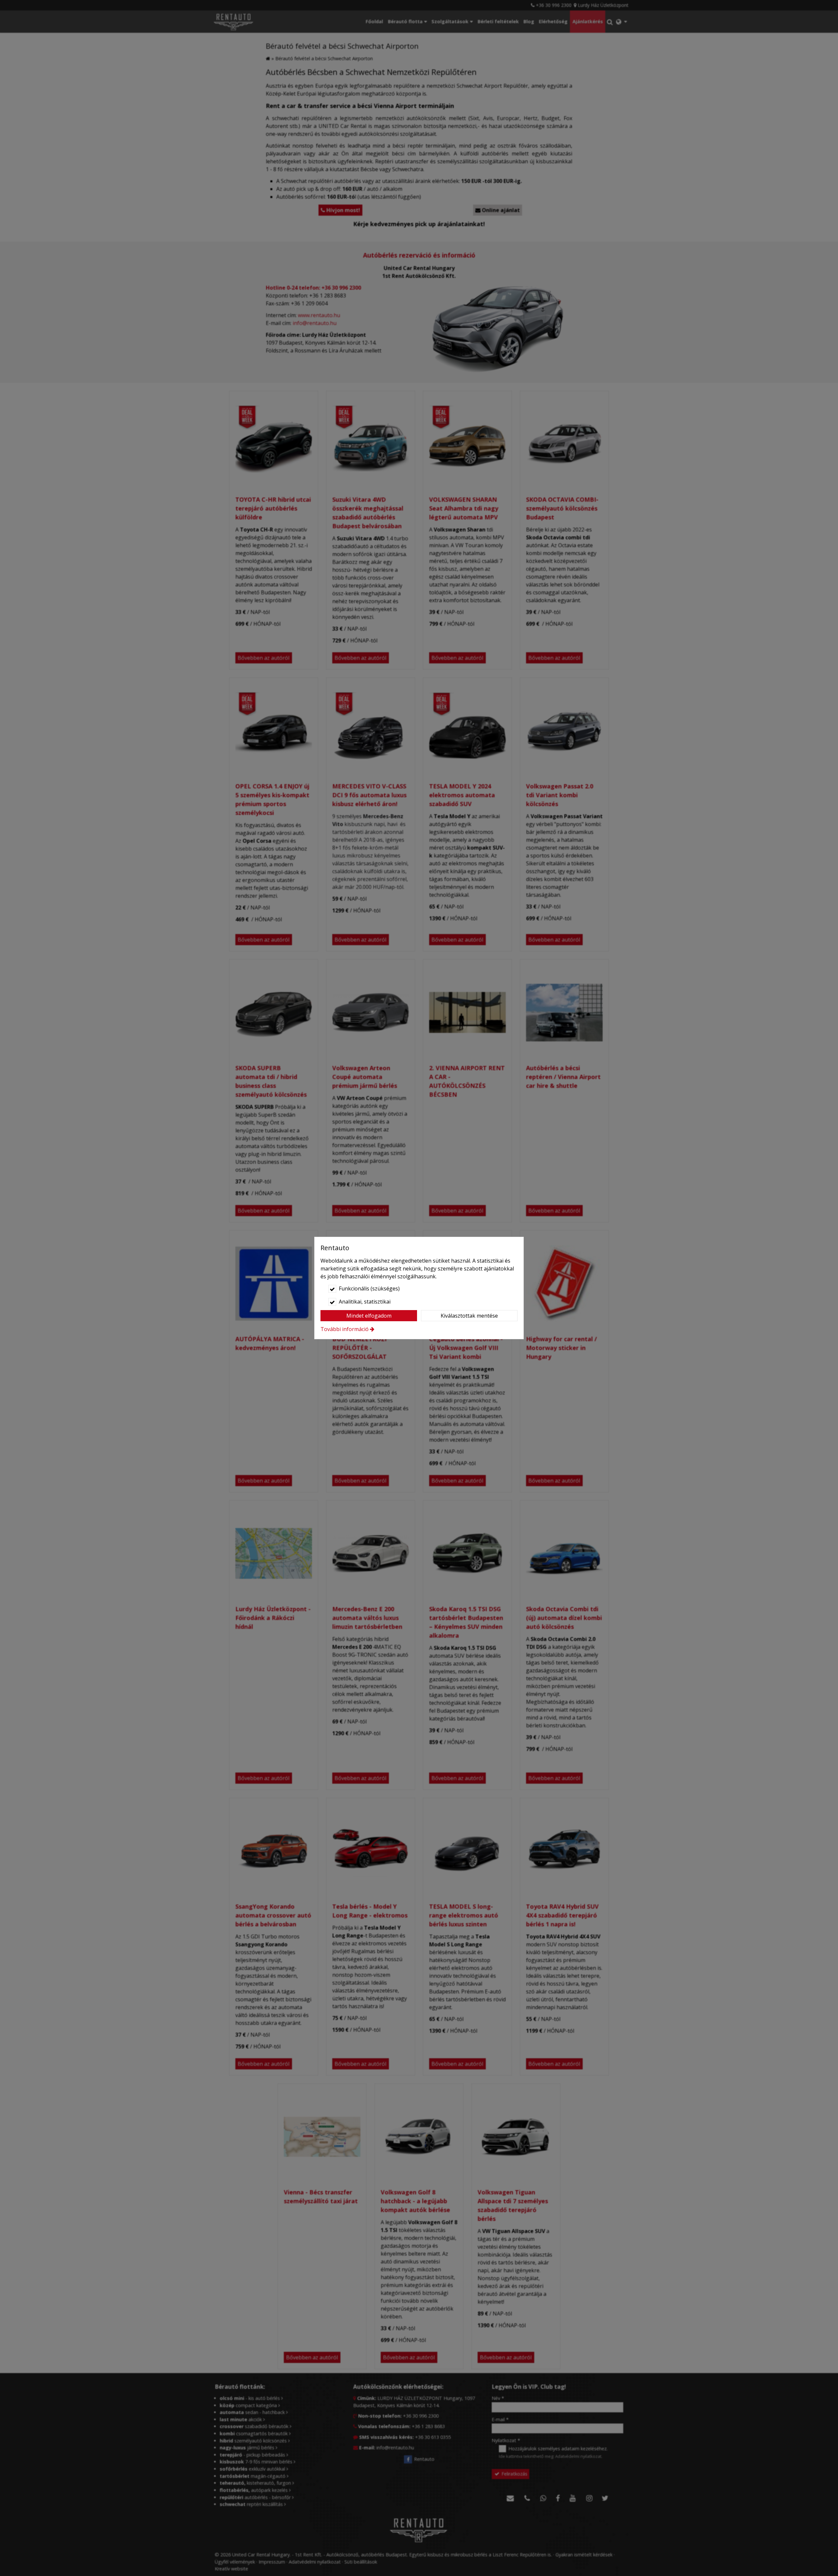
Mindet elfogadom (369, 1316)
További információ (345, 1329)
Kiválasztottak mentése (469, 1316)
